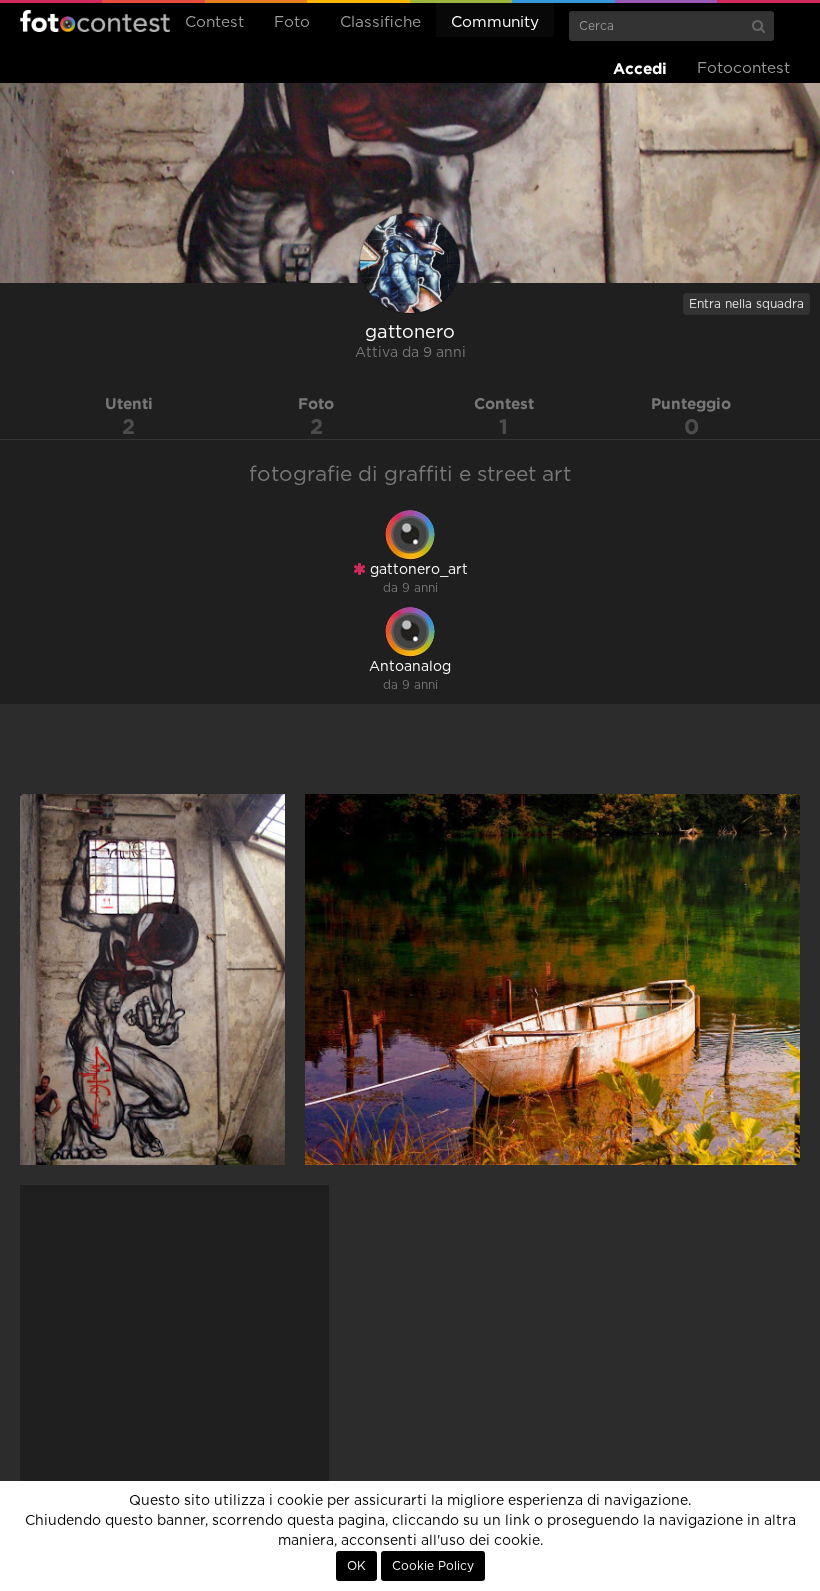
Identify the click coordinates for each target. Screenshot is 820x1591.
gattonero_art (417, 570)
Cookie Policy (433, 1566)
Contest (214, 22)
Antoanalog (410, 667)
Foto (292, 22)
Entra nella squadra (746, 304)
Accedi (640, 68)
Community (495, 22)
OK (356, 1566)
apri (152, 979)
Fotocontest (95, 21)
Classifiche (380, 22)
